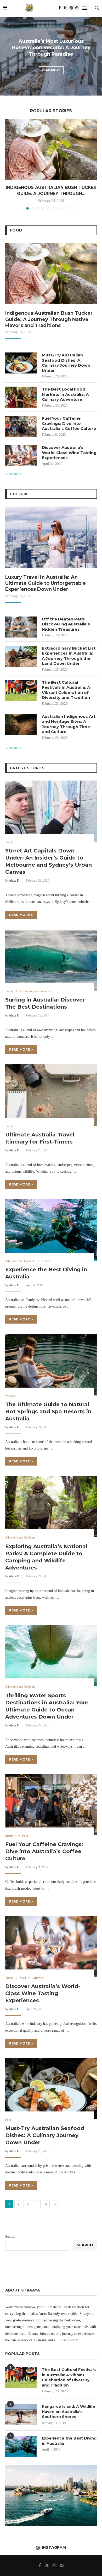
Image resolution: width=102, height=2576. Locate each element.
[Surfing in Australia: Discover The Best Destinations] (51, 960)
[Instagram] (71, 8)
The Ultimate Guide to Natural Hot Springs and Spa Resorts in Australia (48, 1411)
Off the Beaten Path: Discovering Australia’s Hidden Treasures (66, 624)
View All (12, 474)
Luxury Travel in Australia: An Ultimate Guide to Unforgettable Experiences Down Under (46, 583)
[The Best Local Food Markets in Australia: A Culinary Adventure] (21, 397)
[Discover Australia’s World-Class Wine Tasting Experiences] (21, 455)
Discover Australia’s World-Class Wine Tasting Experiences (69, 452)
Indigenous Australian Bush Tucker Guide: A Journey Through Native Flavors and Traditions (49, 319)
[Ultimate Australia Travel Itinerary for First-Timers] (51, 1095)
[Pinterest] (77, 8)
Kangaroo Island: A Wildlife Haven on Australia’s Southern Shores (69, 2412)
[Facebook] (60, 8)
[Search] (97, 8)
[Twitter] (65, 8)
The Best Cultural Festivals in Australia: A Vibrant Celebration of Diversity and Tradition (66, 690)
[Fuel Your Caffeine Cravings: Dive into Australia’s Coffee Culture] (21, 426)
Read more (51, 67)
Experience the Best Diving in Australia (69, 2441)
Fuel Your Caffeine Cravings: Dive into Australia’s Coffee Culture (69, 423)
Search (10, 2237)
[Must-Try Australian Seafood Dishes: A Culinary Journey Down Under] (21, 363)
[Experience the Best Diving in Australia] (51, 1230)
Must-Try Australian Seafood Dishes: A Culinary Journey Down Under (66, 363)
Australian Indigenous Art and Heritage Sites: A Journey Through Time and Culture (69, 724)
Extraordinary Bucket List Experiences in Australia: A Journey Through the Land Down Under (69, 656)
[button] (7, 56)
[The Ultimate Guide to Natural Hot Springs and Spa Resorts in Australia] (51, 1365)
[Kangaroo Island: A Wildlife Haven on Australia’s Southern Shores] (21, 2415)
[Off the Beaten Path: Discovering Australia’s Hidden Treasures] (21, 627)
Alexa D (14, 881)
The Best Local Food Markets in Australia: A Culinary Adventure (65, 394)
